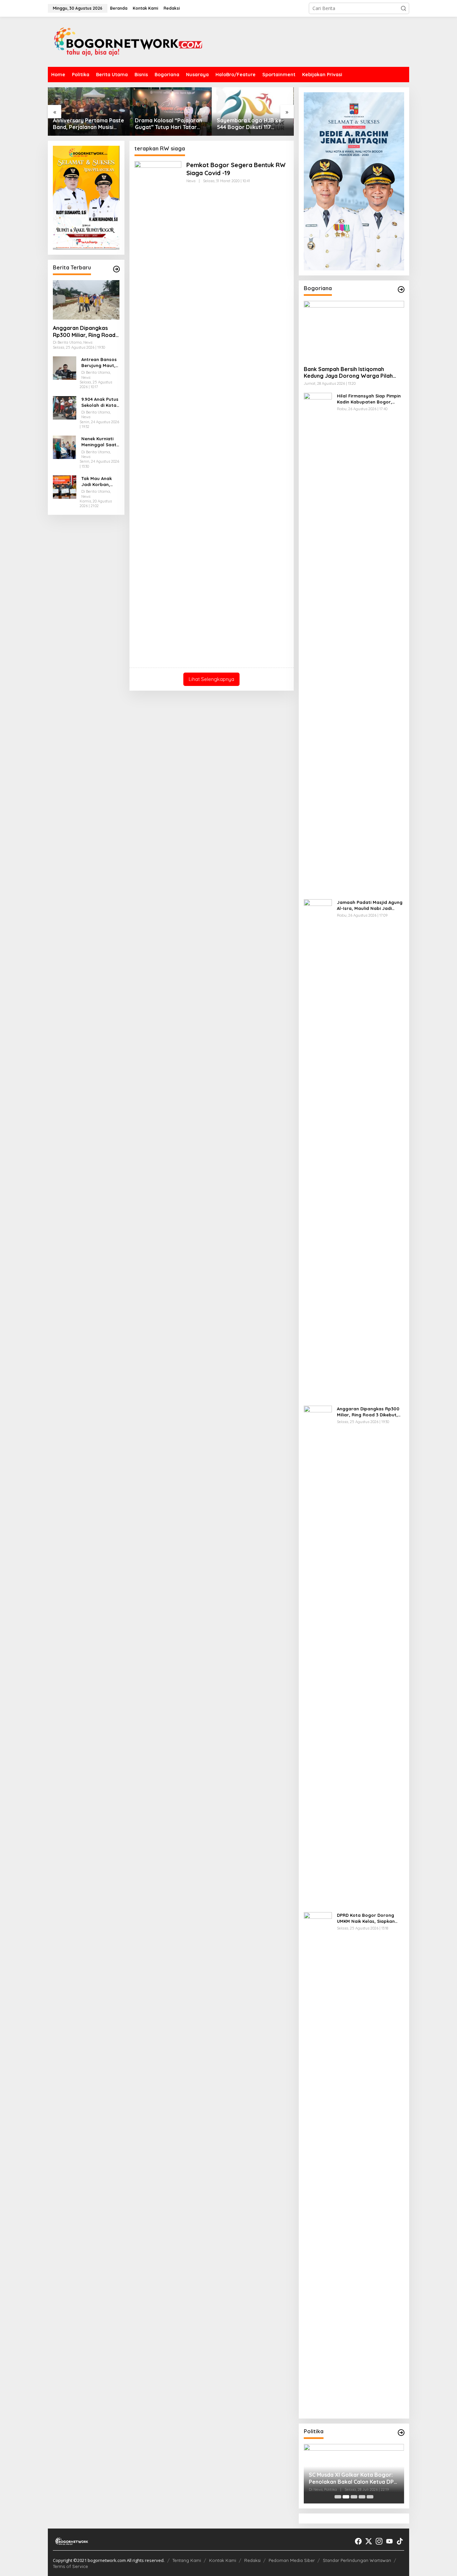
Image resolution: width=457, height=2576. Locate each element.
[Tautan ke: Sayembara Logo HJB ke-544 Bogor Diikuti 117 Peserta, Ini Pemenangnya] (171, 111)
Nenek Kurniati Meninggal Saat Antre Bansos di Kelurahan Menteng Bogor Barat (99, 442)
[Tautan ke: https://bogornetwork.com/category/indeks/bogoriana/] (401, 289)
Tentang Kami (187, 2560)
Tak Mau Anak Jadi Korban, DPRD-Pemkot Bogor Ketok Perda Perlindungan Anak (97, 482)
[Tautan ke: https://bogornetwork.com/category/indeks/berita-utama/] (116, 269)
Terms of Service (70, 2566)
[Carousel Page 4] (362, 2497)
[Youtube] (389, 2541)
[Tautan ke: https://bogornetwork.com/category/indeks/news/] (401, 2433)
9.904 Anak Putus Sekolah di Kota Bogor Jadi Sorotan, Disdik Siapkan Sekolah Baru (100, 402)
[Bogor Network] (128, 41)
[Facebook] (358, 2541)
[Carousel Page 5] (370, 2497)
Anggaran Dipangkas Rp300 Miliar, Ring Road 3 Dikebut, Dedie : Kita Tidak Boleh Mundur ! (84, 332)
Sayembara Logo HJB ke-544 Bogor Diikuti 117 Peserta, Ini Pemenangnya (169, 124)
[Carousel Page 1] (338, 2497)
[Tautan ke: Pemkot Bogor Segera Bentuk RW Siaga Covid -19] (158, 411)
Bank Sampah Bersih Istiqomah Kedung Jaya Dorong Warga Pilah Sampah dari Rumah (348, 373)
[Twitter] (369, 2541)
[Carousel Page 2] (346, 2497)
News (191, 181)
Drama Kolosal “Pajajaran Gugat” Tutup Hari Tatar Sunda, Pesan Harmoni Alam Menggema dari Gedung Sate (86, 124)
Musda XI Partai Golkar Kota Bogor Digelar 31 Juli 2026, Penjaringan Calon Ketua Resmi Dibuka (349, 2478)
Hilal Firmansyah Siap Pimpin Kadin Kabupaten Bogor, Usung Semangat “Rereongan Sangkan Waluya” (370, 399)
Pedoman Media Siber (292, 2560)
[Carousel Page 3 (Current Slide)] (354, 2497)
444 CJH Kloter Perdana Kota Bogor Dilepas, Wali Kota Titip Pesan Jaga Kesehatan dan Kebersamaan (250, 124)
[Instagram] (379, 2541)
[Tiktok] (400, 2541)
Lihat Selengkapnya (211, 679)
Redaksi (252, 2560)
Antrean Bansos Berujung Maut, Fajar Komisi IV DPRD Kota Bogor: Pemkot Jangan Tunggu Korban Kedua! (99, 363)
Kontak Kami (223, 2560)
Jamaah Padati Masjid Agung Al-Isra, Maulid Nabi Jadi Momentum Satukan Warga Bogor (370, 905)
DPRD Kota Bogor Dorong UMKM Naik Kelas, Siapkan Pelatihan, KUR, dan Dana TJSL (366, 1918)
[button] (403, 8)
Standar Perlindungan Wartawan (357, 2560)
